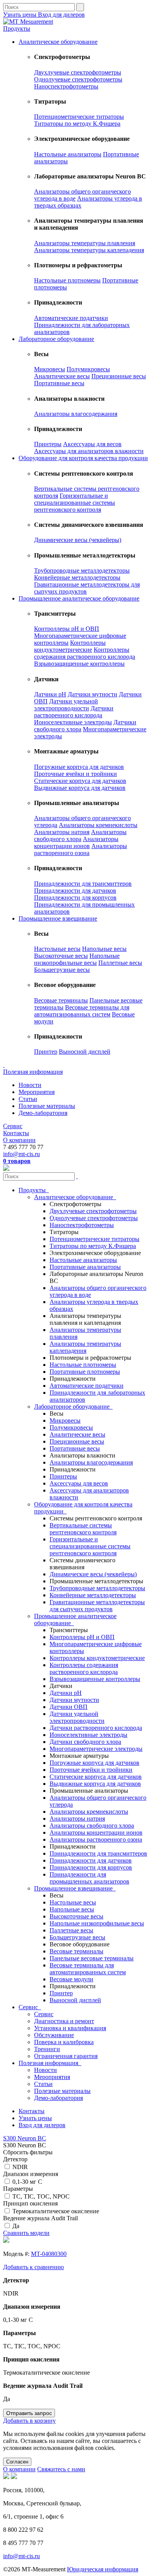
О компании (19, 1140)
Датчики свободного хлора (85, 1742)
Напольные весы (104, 949)
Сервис (13, 1126)
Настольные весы (57, 949)
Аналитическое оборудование (58, 42)
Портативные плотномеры (85, 1372)
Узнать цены (21, 15)
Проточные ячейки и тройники (75, 774)
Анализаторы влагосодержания (76, 414)
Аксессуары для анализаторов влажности (89, 451)
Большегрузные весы (62, 970)
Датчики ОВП (69, 1707)
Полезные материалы (47, 1106)
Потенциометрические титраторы (79, 117)
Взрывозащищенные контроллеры (79, 664)
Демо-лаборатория (43, 1113)
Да (16, 2226)
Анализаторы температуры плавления (85, 243)
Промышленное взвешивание (58, 918)
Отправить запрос (29, 2413)
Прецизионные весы (119, 376)
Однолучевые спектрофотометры (78, 79)
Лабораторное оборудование (56, 339)
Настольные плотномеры (67, 280)
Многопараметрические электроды (96, 1749)
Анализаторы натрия (62, 832)
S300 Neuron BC (25, 2138)
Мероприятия (37, 1092)
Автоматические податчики (71, 318)
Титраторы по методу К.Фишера (77, 124)
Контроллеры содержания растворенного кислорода (85, 653)
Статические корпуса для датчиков (80, 781)
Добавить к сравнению (33, 2267)
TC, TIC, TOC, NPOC (41, 2196)
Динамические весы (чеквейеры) (78, 540)
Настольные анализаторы (68, 154)
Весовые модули (71, 1979)
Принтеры (48, 444)
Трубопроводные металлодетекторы (82, 570)
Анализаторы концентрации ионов (76, 842)
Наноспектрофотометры (66, 86)
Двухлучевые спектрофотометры (78, 72)
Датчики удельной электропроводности (66, 705)
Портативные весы (59, 383)
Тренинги (47, 2049)
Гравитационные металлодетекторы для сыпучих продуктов (97, 1606)
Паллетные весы (120, 963)
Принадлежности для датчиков (75, 891)
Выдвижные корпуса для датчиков (80, 788)
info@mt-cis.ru (21, 1154)
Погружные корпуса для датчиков (79, 767)
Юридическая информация (103, 2569)
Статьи (28, 1099)
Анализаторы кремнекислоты (98, 825)
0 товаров (17, 1161)
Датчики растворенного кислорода (74, 712)
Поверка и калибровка (64, 2042)
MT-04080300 (49, 2254)
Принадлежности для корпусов (75, 898)
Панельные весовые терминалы (92, 1958)
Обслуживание (54, 2035)
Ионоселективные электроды (73, 722)
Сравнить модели (26, 2233)
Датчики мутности (93, 694)
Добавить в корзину (29, 2421)
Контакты (16, 1133)
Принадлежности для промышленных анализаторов (89, 1878)
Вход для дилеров (61, 15)
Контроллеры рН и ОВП (67, 629)
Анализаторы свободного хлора (80, 835)
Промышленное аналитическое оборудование (79, 598)
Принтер (46, 1052)
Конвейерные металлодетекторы (77, 577)
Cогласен (17, 2462)
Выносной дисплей (85, 1052)
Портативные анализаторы (85, 1267)
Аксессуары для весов (92, 444)
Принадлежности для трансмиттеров (83, 884)
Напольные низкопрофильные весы (77, 959)
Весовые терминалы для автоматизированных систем (82, 1011)
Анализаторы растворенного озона (81, 849)
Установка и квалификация (70, 2028)
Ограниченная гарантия (66, 2056)
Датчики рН (50, 694)
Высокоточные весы (61, 956)
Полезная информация (33, 1072)
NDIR (20, 2167)
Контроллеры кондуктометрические (70, 646)
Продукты (17, 29)
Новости (30, 1085)
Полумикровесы (88, 369)
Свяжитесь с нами (61, 2469)
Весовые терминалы (61, 1000)
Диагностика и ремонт (64, 2021)
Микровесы (50, 369)
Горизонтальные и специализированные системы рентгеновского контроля (75, 503)
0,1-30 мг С (27, 2182)
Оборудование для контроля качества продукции (83, 458)
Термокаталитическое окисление (56, 2211)
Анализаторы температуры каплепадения (89, 250)
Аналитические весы (62, 376)
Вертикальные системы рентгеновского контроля (83, 1529)
